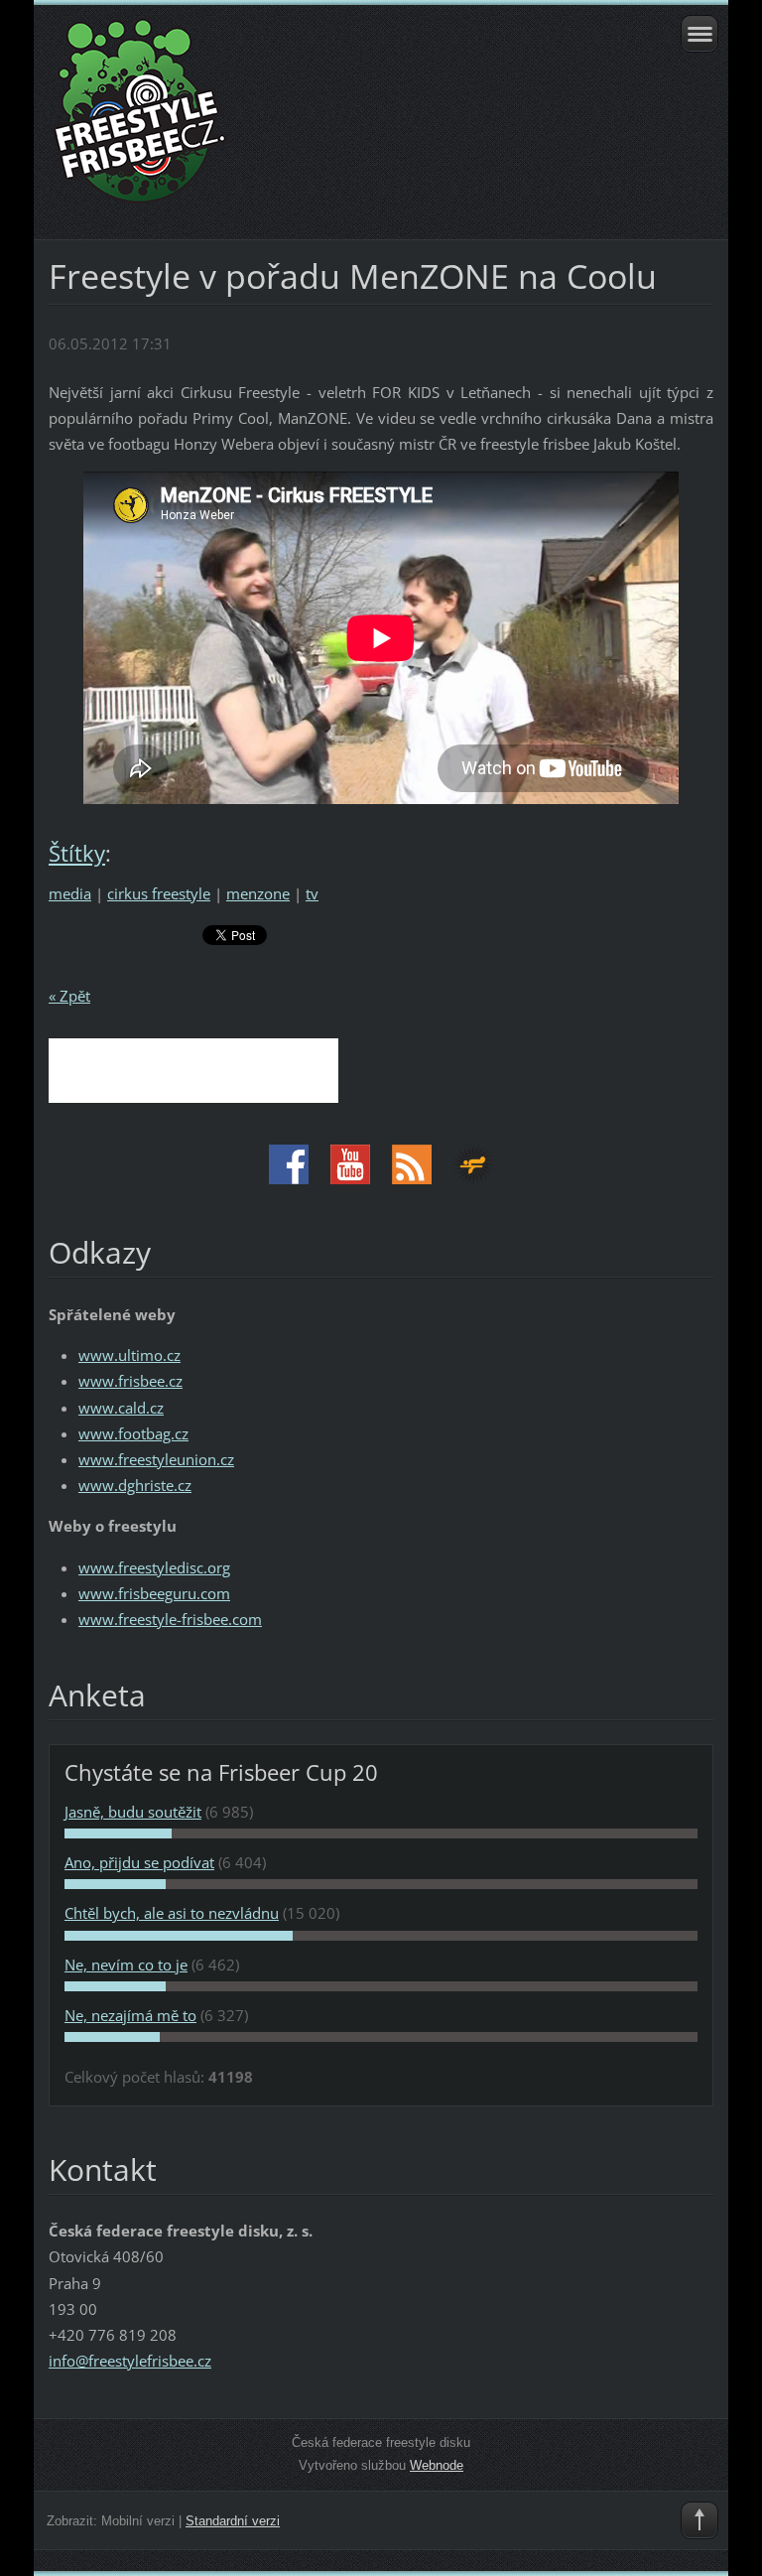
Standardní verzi (233, 2521)
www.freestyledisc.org (154, 1567)
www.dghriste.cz (135, 1485)
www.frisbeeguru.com (154, 1593)
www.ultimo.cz (129, 1355)
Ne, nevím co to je (126, 1965)
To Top (699, 2520)
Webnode (437, 2465)
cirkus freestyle (159, 893)
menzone (258, 893)
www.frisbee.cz (130, 1381)
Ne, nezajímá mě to (130, 2015)
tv (312, 893)
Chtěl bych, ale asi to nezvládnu (172, 1913)
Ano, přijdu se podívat (139, 1862)
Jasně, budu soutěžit (133, 1812)
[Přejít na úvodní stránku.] (315, 120)
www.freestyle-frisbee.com (170, 1619)
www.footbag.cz (133, 1433)
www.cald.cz (121, 1408)
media (70, 893)
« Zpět (69, 996)
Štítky (77, 853)
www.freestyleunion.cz (156, 1459)
